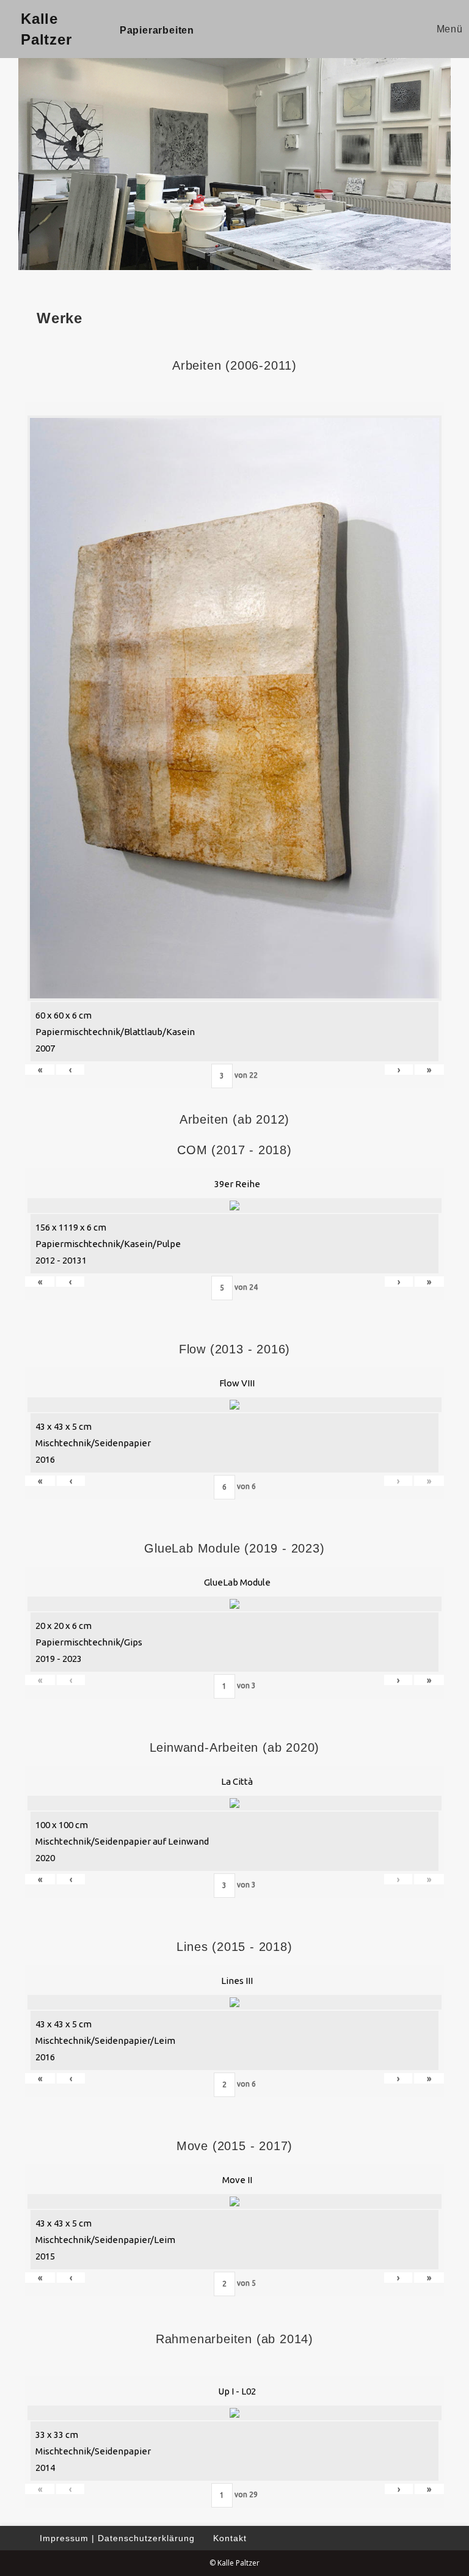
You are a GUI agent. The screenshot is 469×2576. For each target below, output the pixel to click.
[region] (234, 162)
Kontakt (230, 2538)
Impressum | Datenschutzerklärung (117, 2538)
